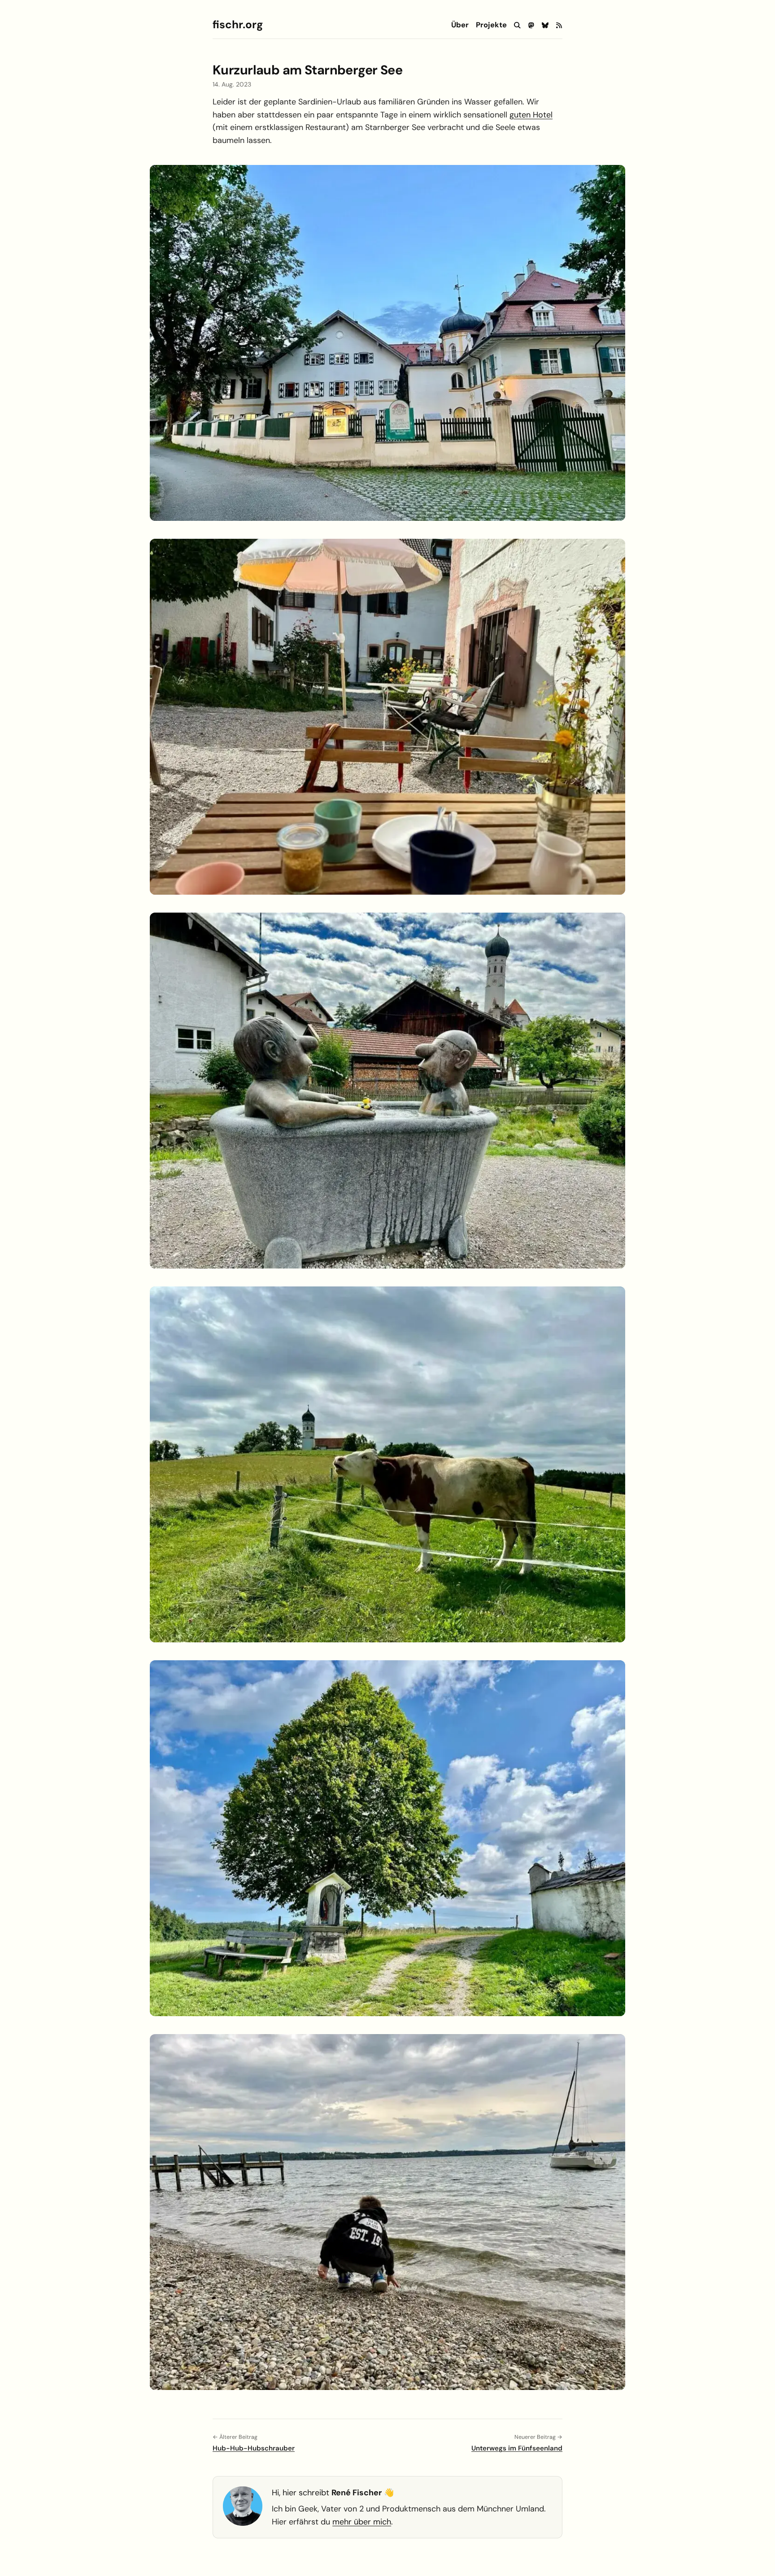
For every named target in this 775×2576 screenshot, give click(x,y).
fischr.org (238, 25)
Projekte (491, 25)
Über (460, 25)
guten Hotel (531, 115)
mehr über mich (362, 2522)
